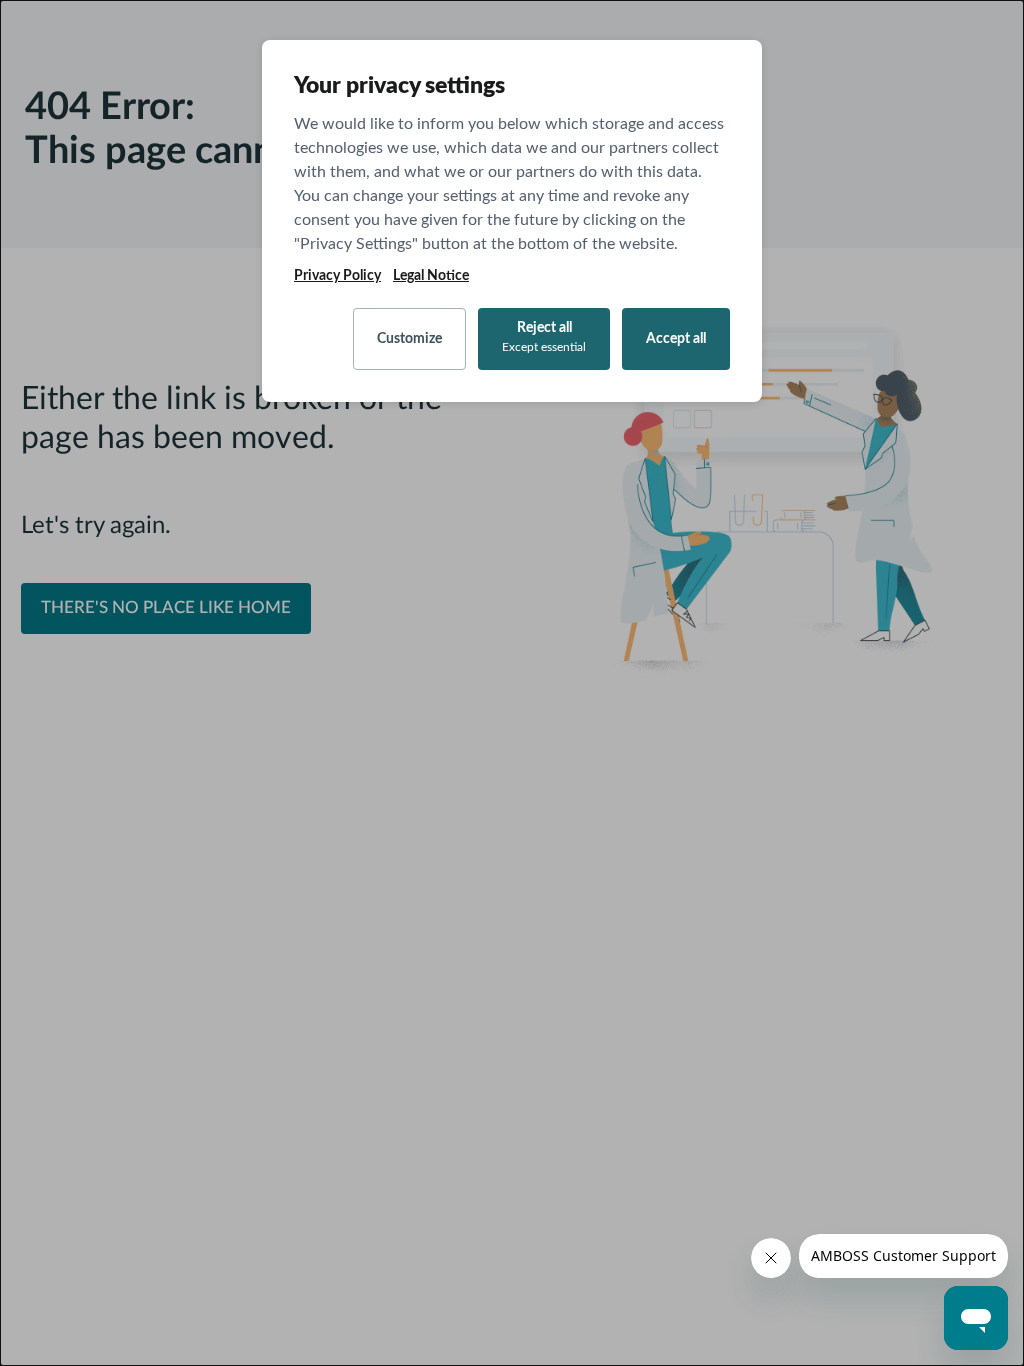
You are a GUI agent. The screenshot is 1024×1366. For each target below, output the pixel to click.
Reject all (544, 337)
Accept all (676, 339)
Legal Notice (431, 276)
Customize (409, 339)
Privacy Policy (337, 276)
